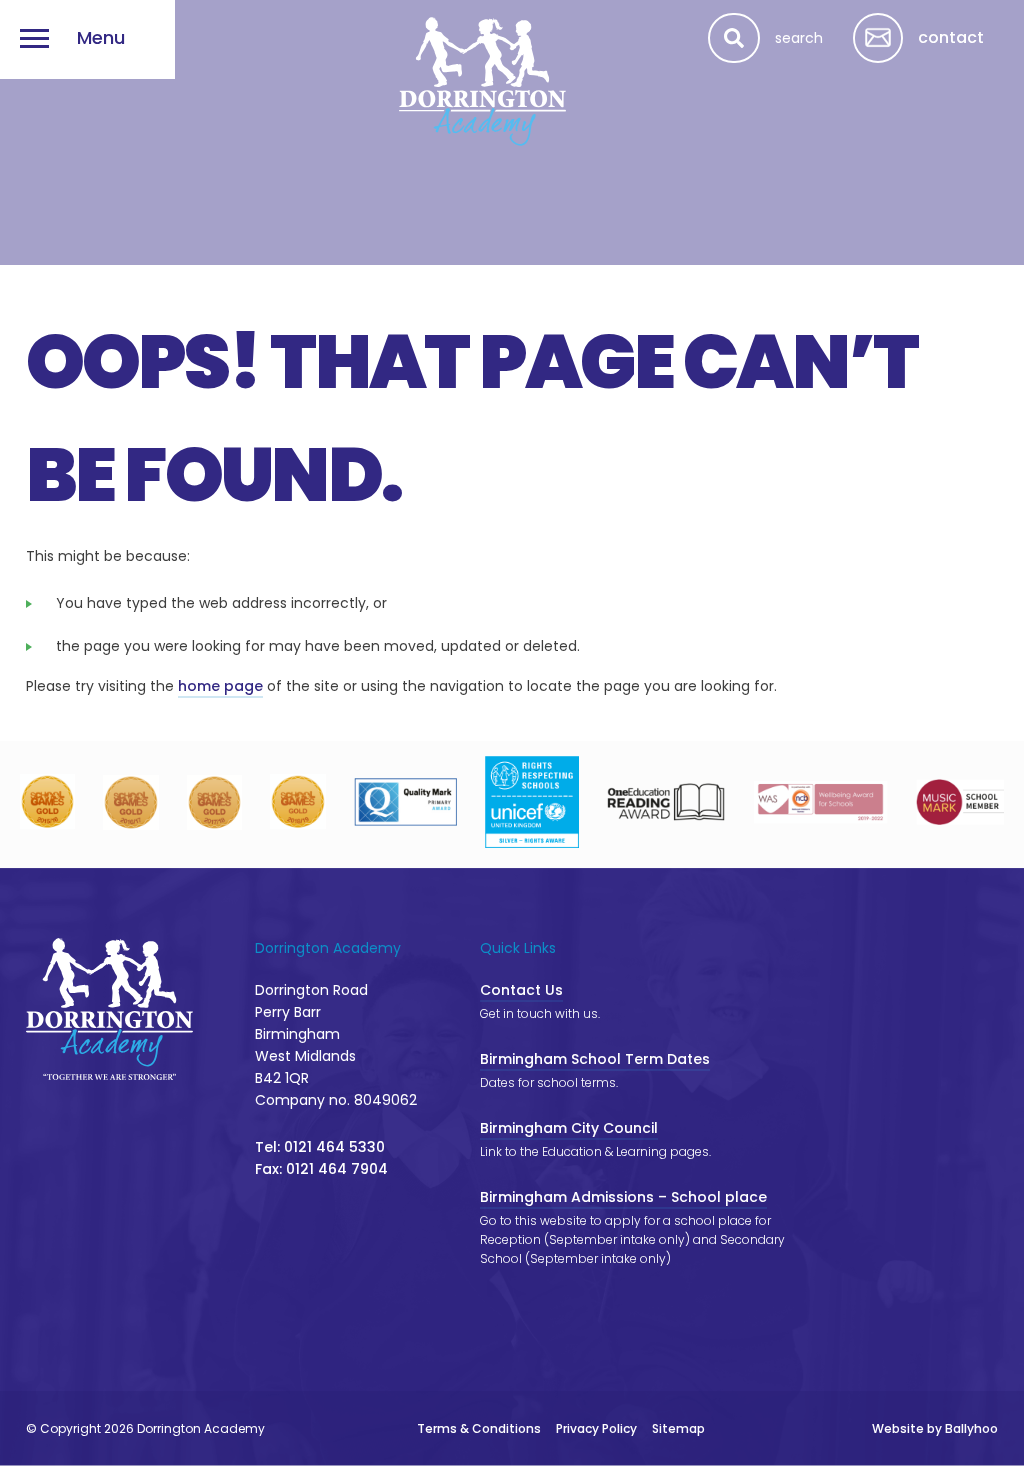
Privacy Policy (596, 1428)
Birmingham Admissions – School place (623, 1197)
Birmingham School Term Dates (595, 1059)
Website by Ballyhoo (935, 1428)
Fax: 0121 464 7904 (321, 1169)
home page (220, 686)
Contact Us (521, 990)
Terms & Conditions (479, 1428)
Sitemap (678, 1428)
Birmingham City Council (569, 1128)
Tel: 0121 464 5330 (320, 1147)
